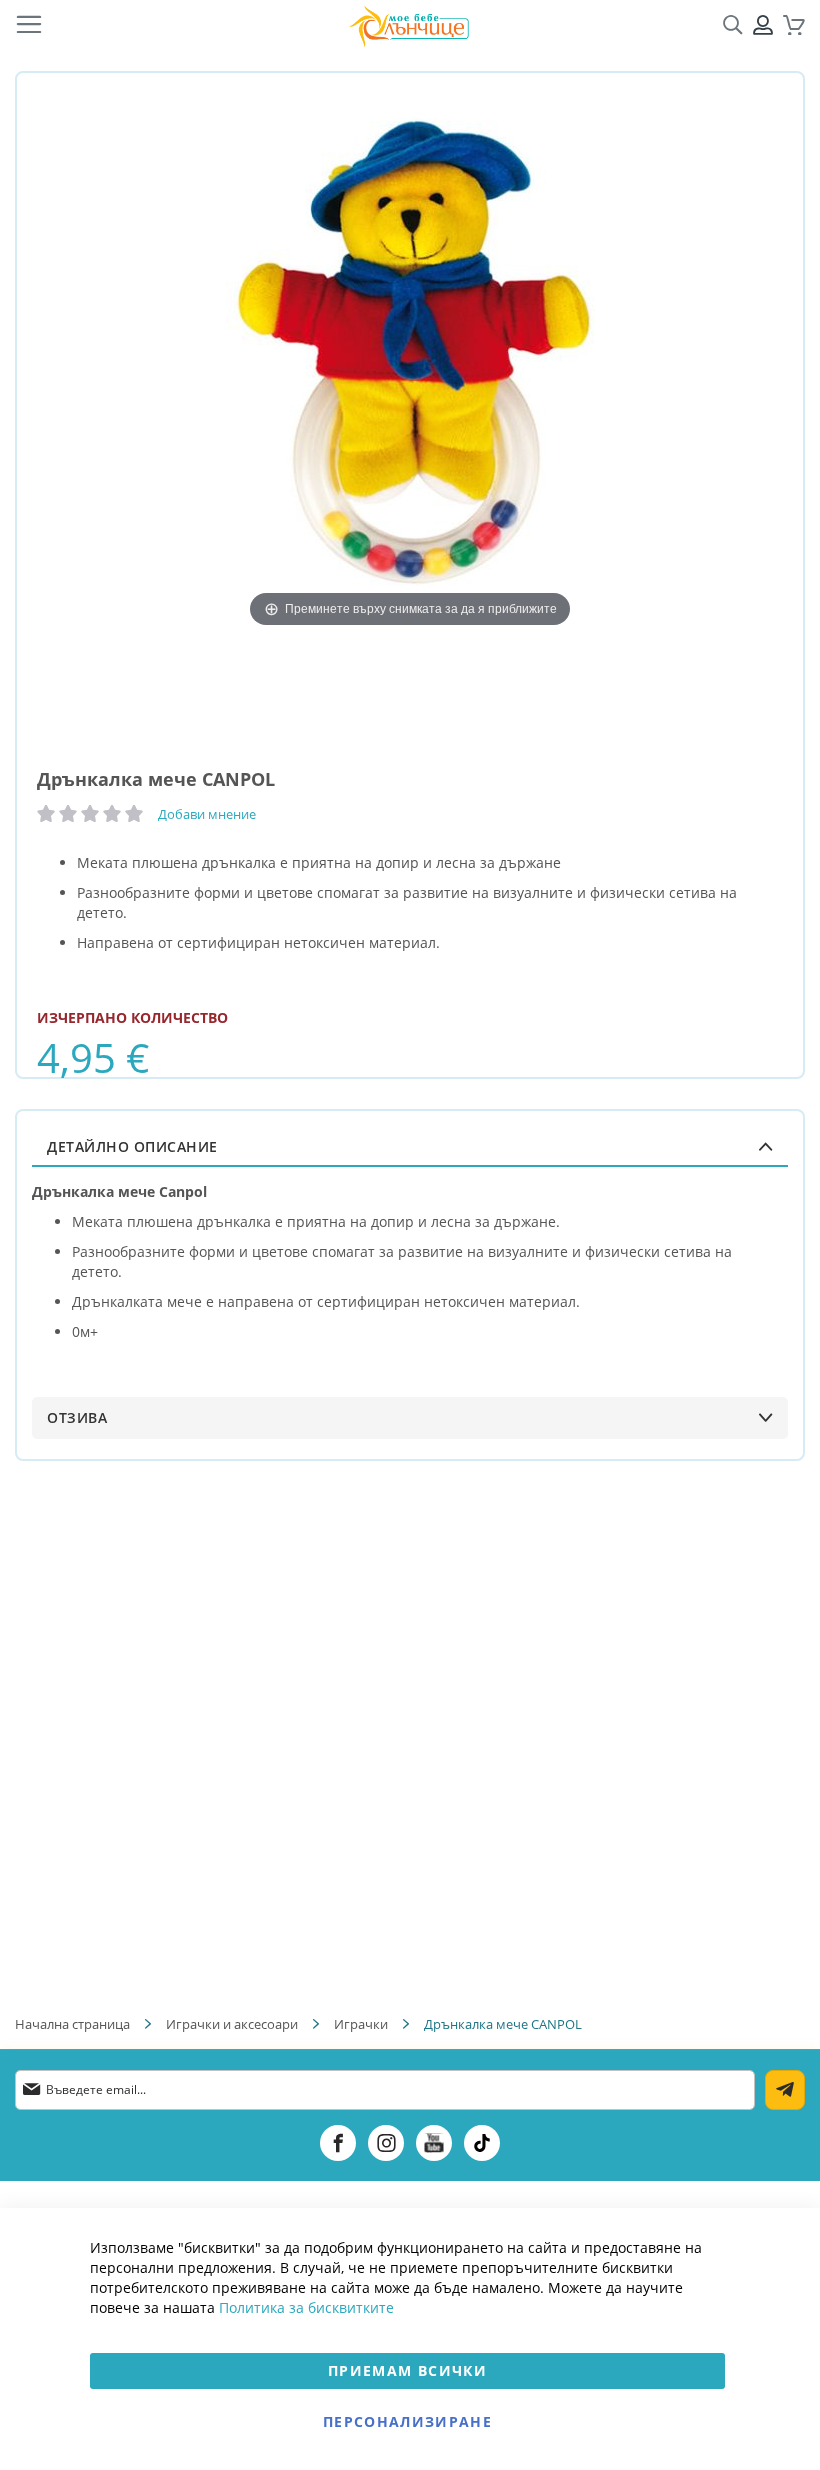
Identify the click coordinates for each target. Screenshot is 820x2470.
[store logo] (409, 25)
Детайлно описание (132, 1146)
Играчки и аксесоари (232, 2024)
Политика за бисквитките (306, 2307)
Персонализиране (407, 2421)
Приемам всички (407, 2370)
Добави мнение (207, 814)
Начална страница (72, 2024)
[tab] (410, 1146)
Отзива (77, 1417)
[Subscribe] (785, 2090)
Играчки (361, 2024)
